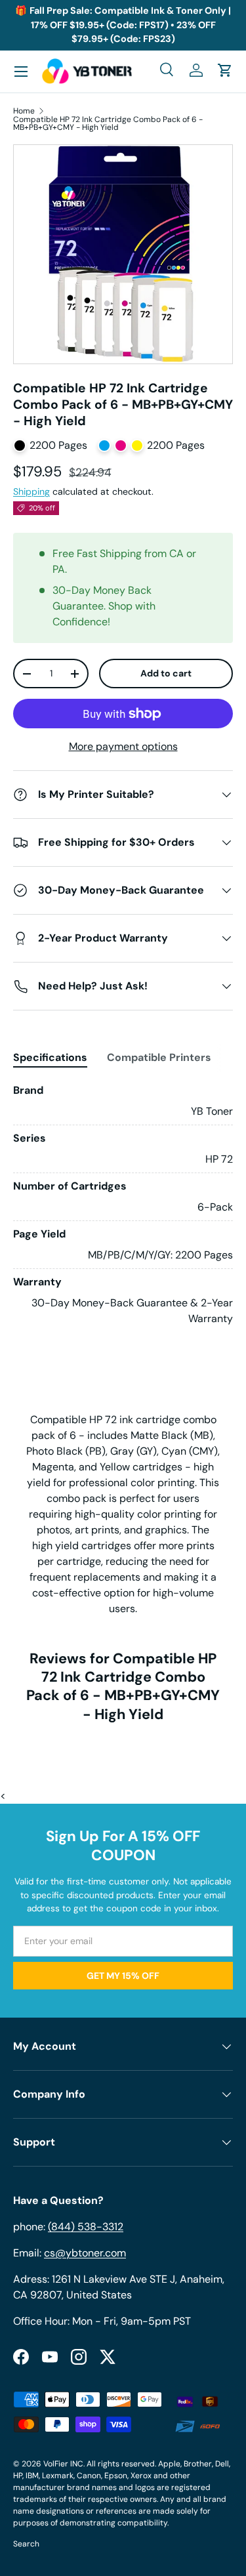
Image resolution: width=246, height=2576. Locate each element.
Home (24, 111)
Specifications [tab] (50, 1057)
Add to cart (166, 673)
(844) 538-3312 (86, 2227)
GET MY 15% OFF (123, 1976)
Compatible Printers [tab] (159, 1057)
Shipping (31, 491)
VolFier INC (63, 2464)
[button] (225, 70)
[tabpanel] (123, 1205)
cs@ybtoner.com (85, 2253)
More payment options (123, 746)
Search (26, 2544)
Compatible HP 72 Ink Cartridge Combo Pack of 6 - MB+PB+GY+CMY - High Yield (108, 123)
